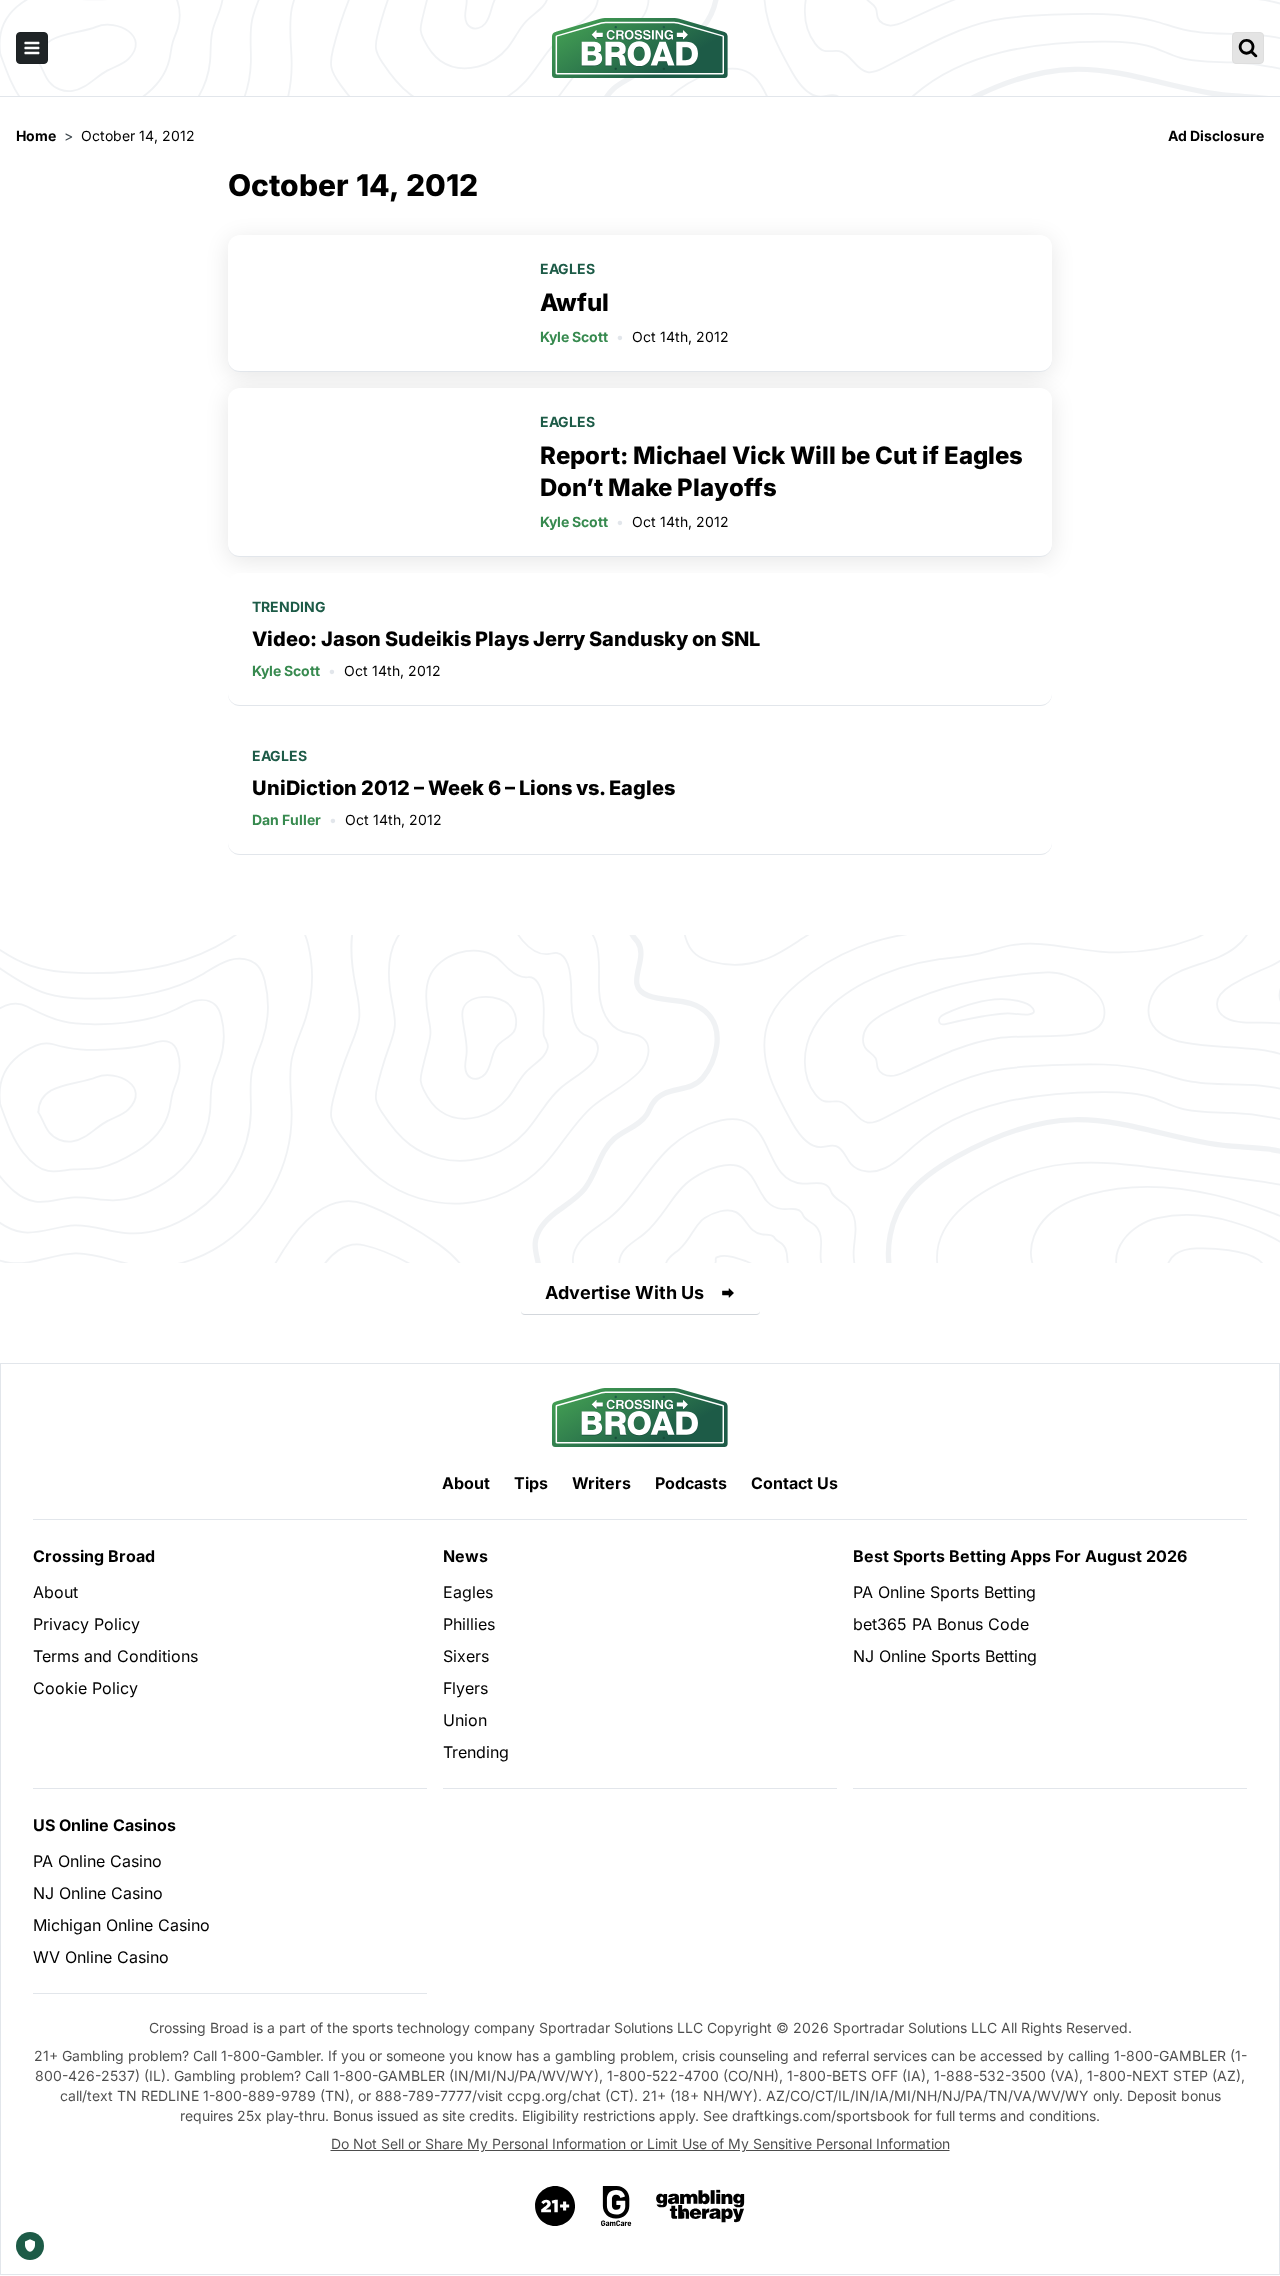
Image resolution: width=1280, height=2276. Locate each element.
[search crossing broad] (1248, 48)
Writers (601, 1483)
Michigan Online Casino (121, 1925)
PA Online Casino (97, 1861)
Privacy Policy (86, 1624)
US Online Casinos (104, 1825)
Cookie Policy (85, 1688)
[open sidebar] (32, 48)
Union (465, 1720)
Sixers (466, 1656)
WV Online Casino (101, 1957)
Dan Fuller (286, 819)
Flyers (465, 1688)
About (466, 1483)
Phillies (469, 1624)
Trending (289, 606)
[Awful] (372, 303)
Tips (531, 1483)
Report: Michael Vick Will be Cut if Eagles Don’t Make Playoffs (781, 471)
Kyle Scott (574, 336)
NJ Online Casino (98, 1893)
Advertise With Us (624, 1292)
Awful (574, 302)
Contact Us (794, 1483)
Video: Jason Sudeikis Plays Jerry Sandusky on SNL (506, 639)
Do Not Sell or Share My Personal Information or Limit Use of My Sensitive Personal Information (640, 2143)
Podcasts (691, 1483)
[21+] (556, 2206)
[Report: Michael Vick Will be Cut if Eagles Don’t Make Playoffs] (372, 472)
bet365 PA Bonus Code (941, 1624)
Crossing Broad (94, 1556)
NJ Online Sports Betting (945, 1656)
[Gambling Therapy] (700, 2206)
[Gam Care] (616, 2206)
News (465, 1556)
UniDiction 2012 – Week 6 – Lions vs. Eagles (463, 788)
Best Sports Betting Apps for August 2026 (1020, 1556)
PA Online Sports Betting (944, 1592)
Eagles (567, 268)
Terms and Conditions (115, 1656)
